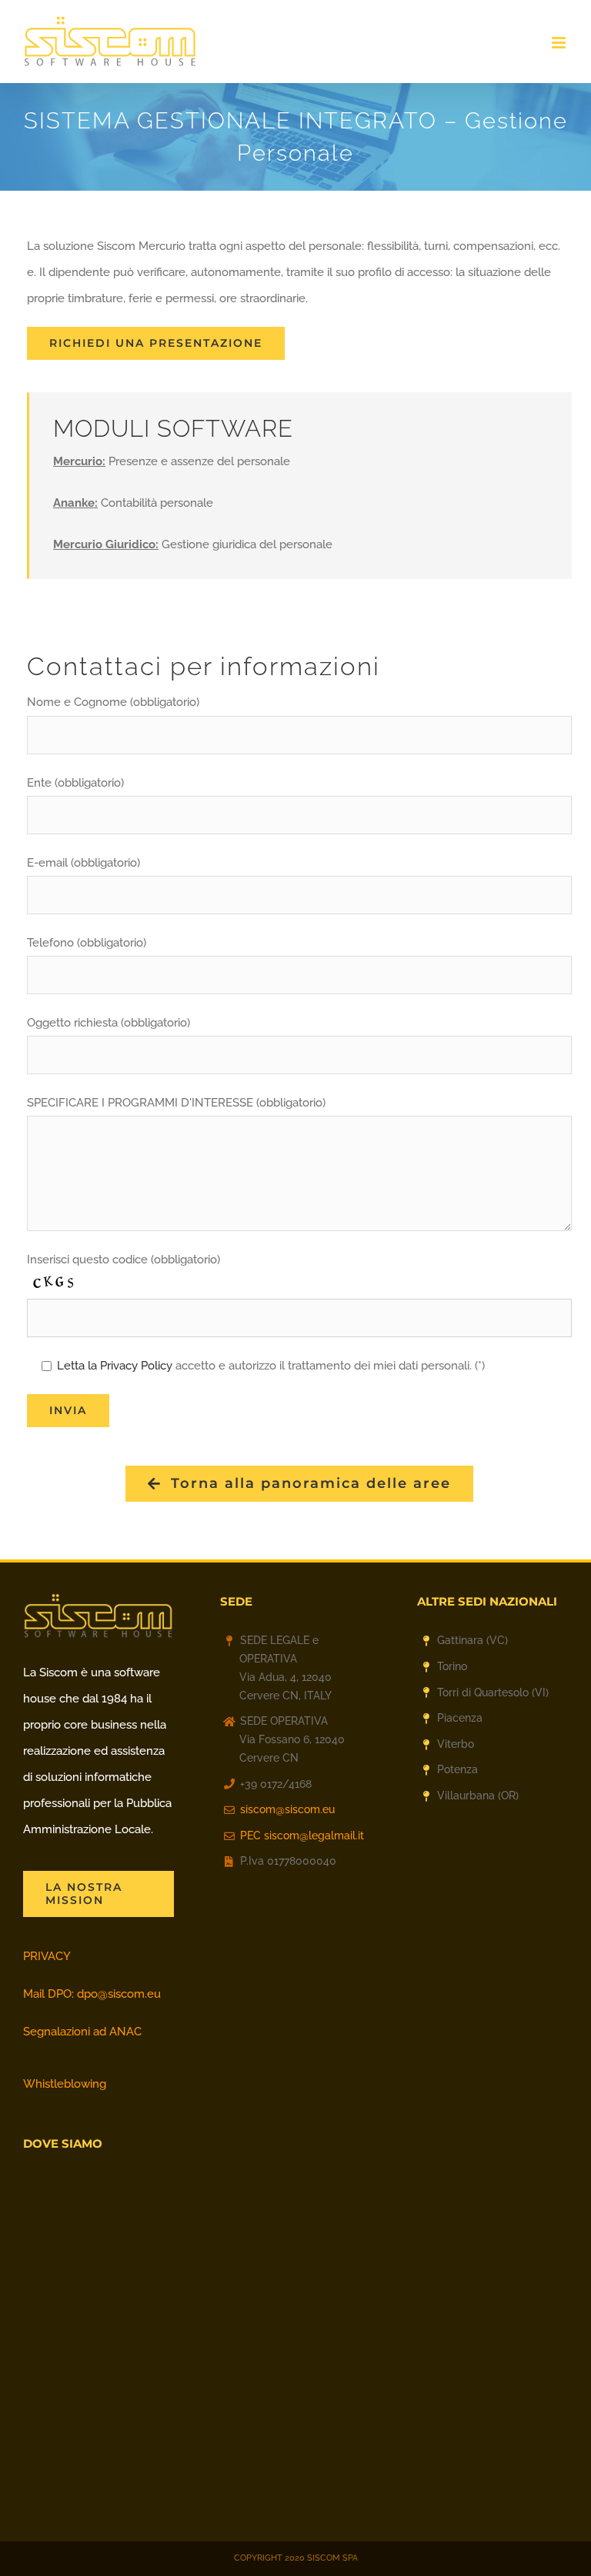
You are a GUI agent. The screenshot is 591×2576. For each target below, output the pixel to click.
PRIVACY (47, 1956)
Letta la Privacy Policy (115, 1366)
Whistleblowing (65, 2084)
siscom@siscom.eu (287, 1809)
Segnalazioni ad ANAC (82, 2032)
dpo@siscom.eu (119, 1994)
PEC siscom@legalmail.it (302, 1835)
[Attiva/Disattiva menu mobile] (560, 43)
